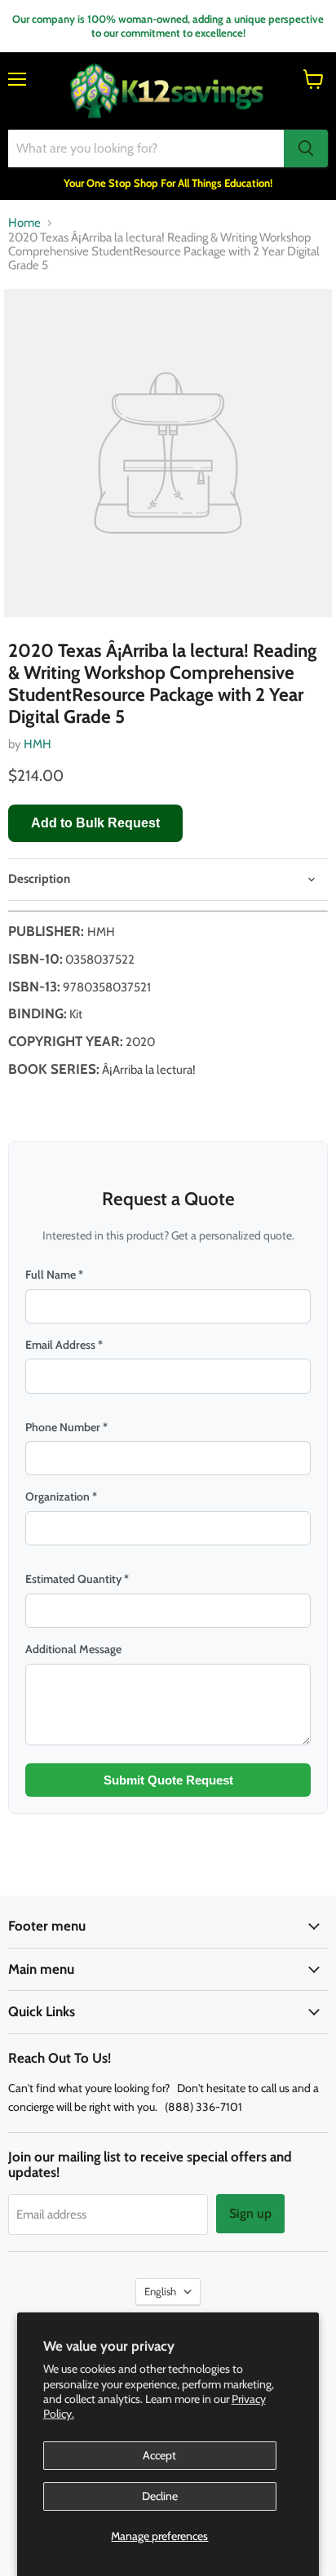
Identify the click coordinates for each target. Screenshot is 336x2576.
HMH (38, 744)
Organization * (61, 1496)
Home (24, 223)
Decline (160, 2496)
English (160, 2291)
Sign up (250, 2213)
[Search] (306, 149)
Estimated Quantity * (77, 1579)
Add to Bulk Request (95, 823)
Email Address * (64, 1345)
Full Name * (54, 1275)
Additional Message (73, 1649)
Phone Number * (66, 1427)
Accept (159, 2455)
